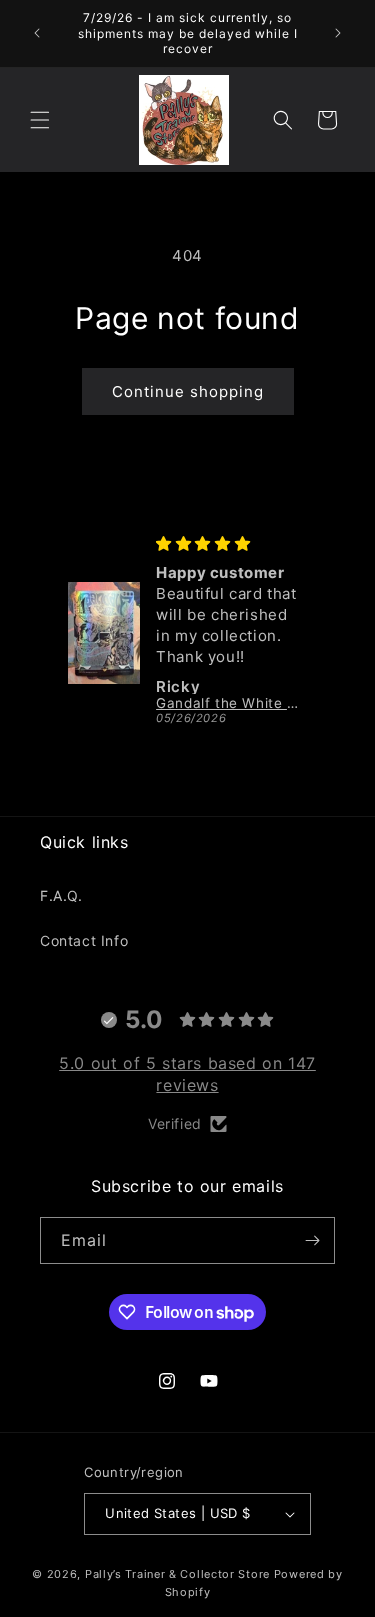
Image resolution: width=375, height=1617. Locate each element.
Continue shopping (188, 391)
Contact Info (84, 940)
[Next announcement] (338, 33)
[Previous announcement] (37, 33)
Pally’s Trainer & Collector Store (177, 1574)
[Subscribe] (312, 1240)
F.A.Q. (61, 895)
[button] (40, 120)
